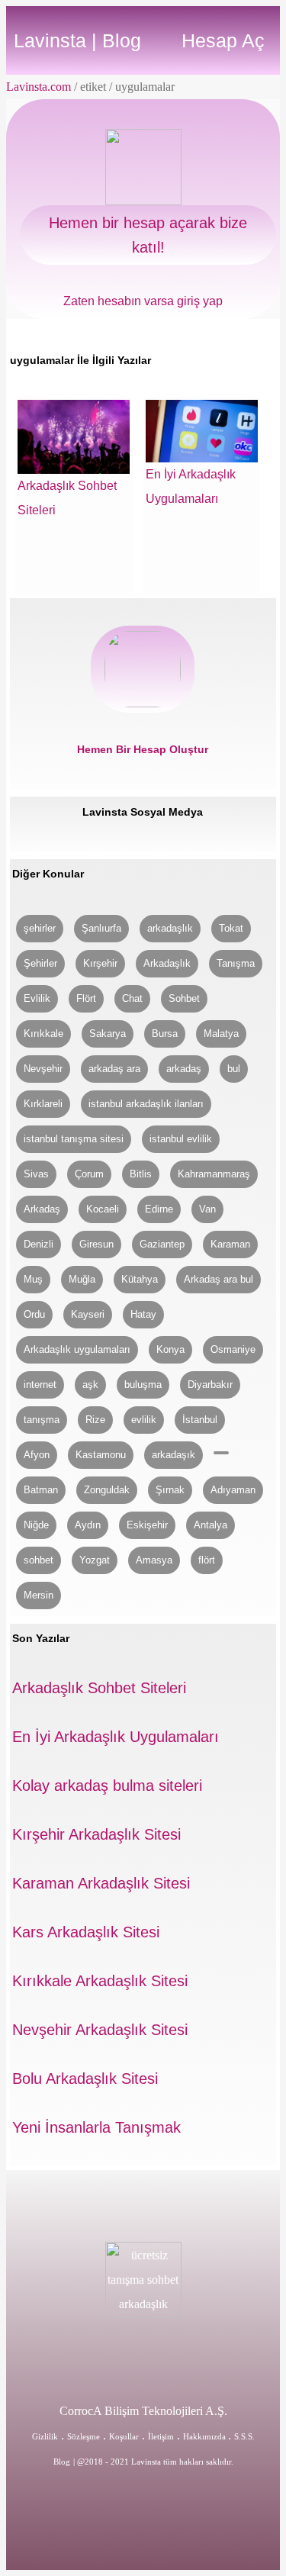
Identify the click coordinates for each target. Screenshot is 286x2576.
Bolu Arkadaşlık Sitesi (85, 2079)
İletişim (161, 2436)
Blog (62, 2462)
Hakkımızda (206, 2436)
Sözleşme (84, 2436)
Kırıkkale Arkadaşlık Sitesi (100, 1981)
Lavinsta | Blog (77, 40)
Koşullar (124, 2436)
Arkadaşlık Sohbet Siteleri (99, 1688)
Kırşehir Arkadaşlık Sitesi (96, 1834)
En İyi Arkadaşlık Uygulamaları (116, 1737)
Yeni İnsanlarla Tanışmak (96, 2127)
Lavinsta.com (39, 87)
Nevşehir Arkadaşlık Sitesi (100, 2030)
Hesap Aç (223, 40)
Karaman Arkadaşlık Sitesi (101, 1883)
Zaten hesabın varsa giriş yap (143, 301)
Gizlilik (45, 2436)
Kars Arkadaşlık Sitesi (86, 1932)
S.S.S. (244, 2436)
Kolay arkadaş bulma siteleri (107, 1785)
